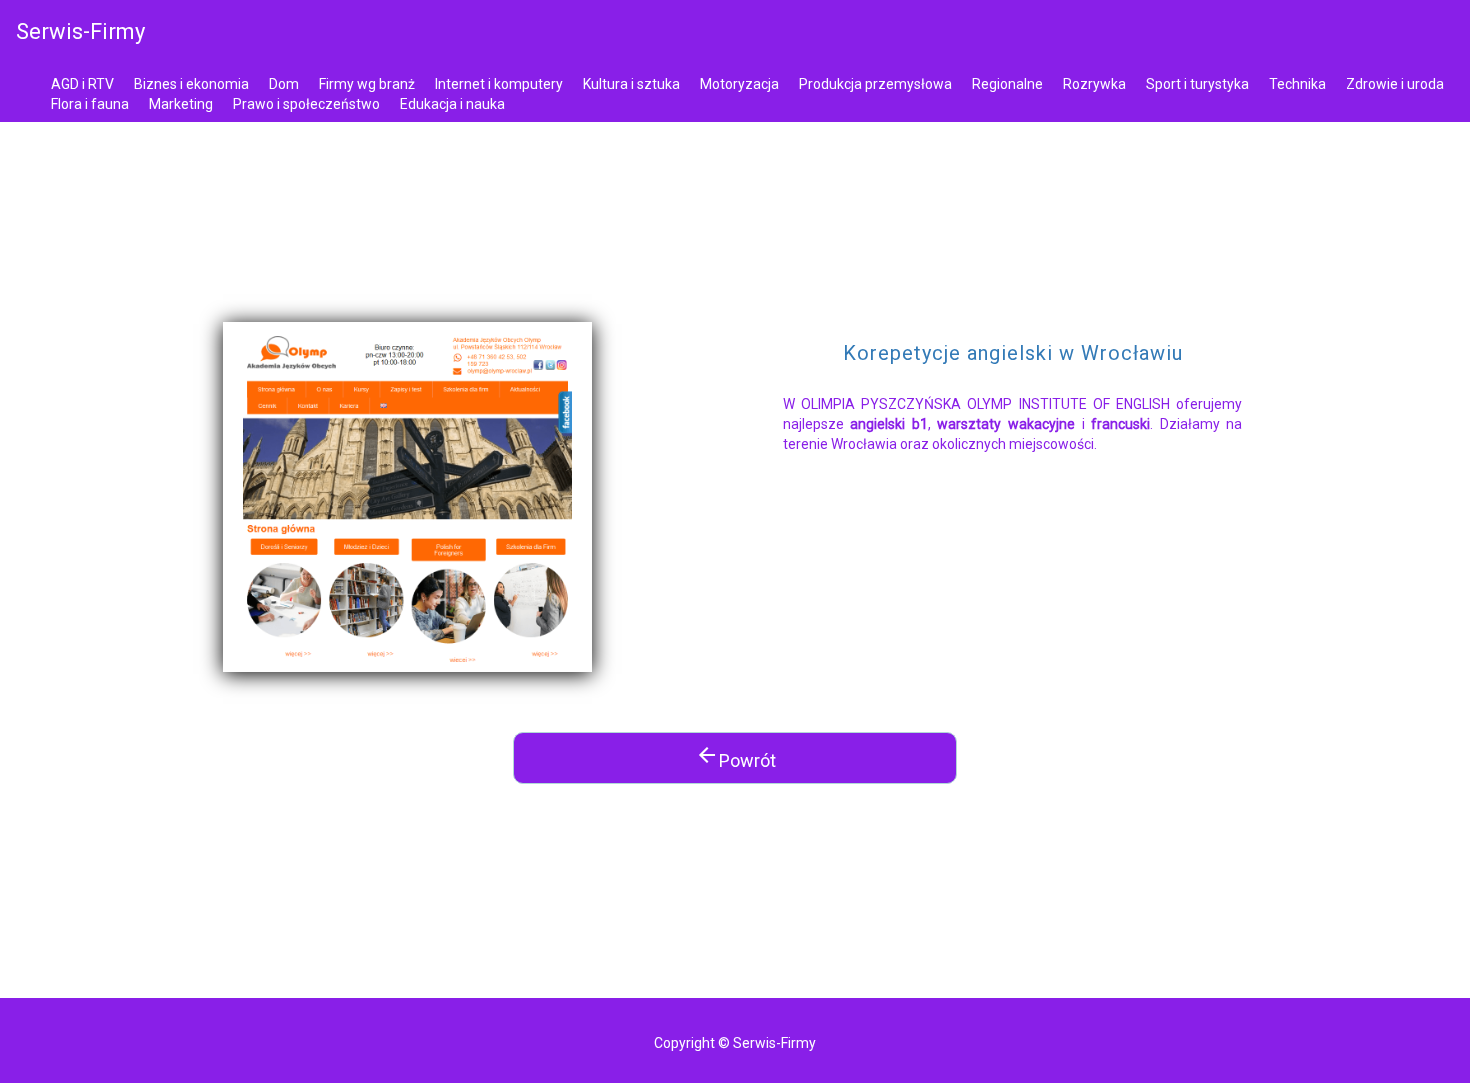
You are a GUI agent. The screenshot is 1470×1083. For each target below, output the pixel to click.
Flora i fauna (90, 104)
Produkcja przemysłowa (875, 84)
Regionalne (1007, 84)
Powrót (735, 757)
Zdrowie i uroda (1395, 84)
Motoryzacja (739, 84)
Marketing (181, 104)
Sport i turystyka (1197, 84)
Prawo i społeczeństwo (306, 104)
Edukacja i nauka (452, 104)
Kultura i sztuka (631, 84)
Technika (1297, 84)
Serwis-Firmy (80, 31)
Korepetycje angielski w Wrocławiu (1013, 353)
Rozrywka (1094, 84)
